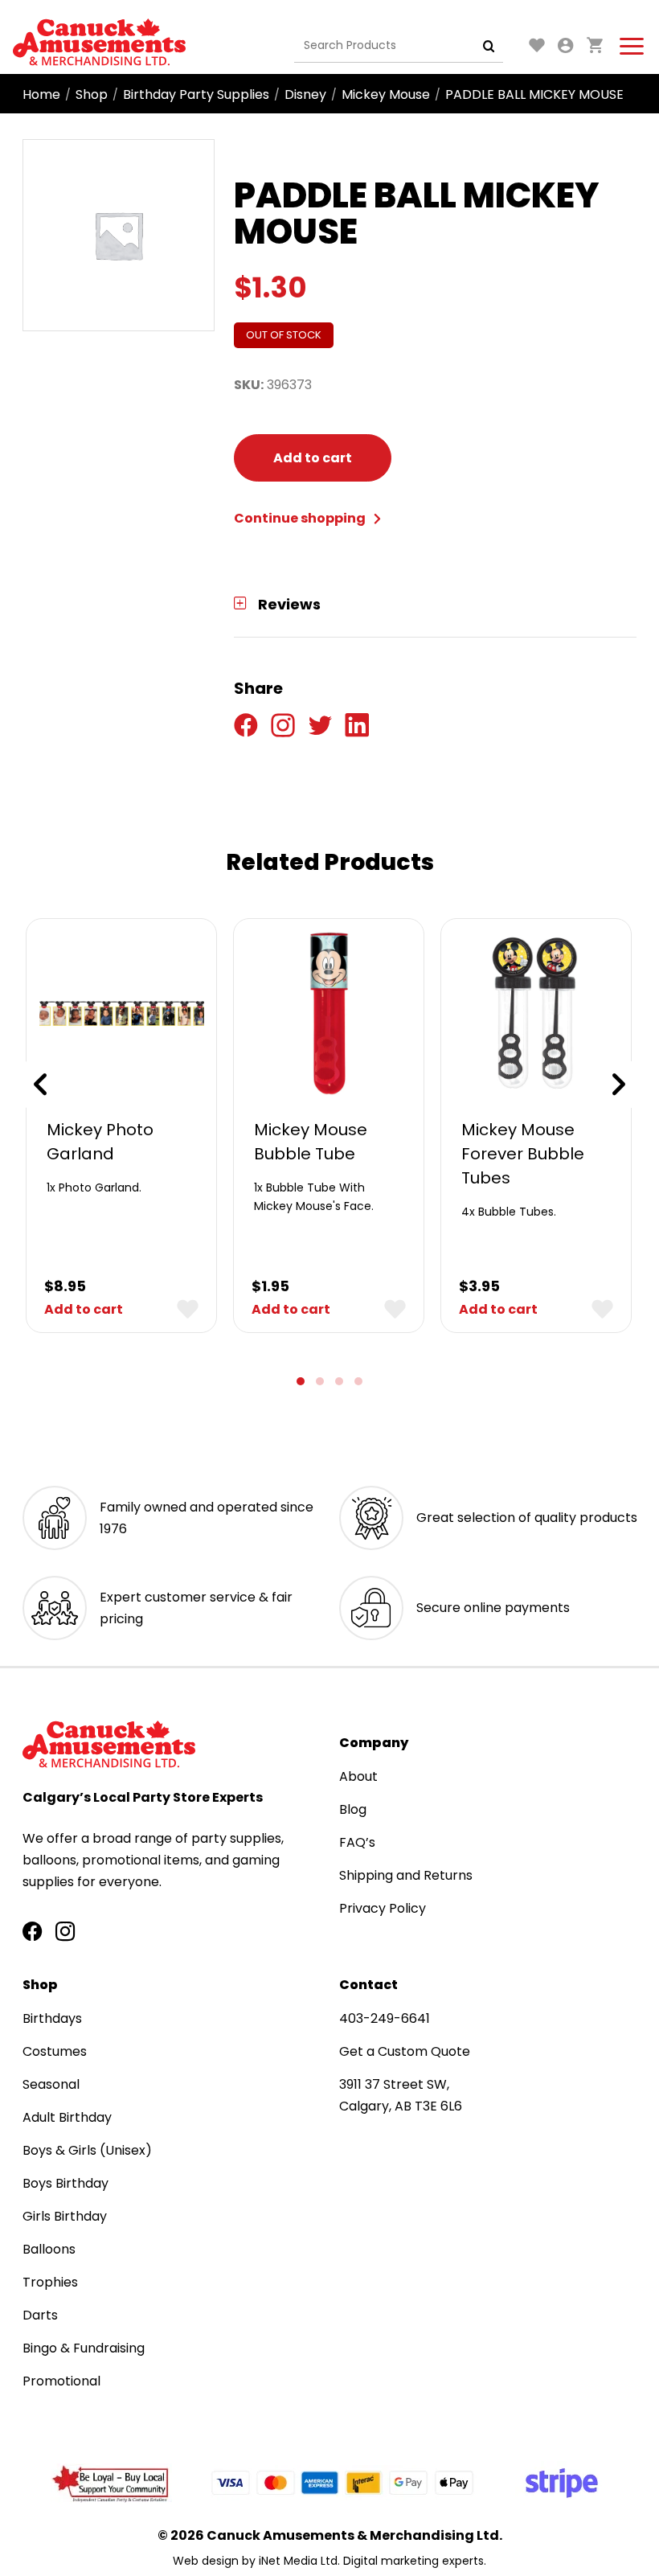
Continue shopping (301, 518)
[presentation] (40, 1085)
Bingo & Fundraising (84, 2348)
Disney (305, 94)
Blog (353, 1809)
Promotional (61, 2381)
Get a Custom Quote (405, 2051)
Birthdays (52, 2018)
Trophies (50, 2282)
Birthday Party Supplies (196, 94)
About (358, 1776)
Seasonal (51, 2084)
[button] (301, 1381)
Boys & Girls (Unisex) (87, 2150)
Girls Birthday (65, 2216)
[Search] (489, 46)
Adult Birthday (67, 2117)
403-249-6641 (385, 2018)
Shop (92, 94)
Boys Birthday (65, 2183)
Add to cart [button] (84, 1309)
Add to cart (313, 458)
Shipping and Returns (406, 1875)
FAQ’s (357, 1842)
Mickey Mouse (386, 94)
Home (41, 94)
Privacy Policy (383, 1908)
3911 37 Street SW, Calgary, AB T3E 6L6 (401, 2095)
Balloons (49, 2249)
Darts (40, 2315)
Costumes (55, 2051)
